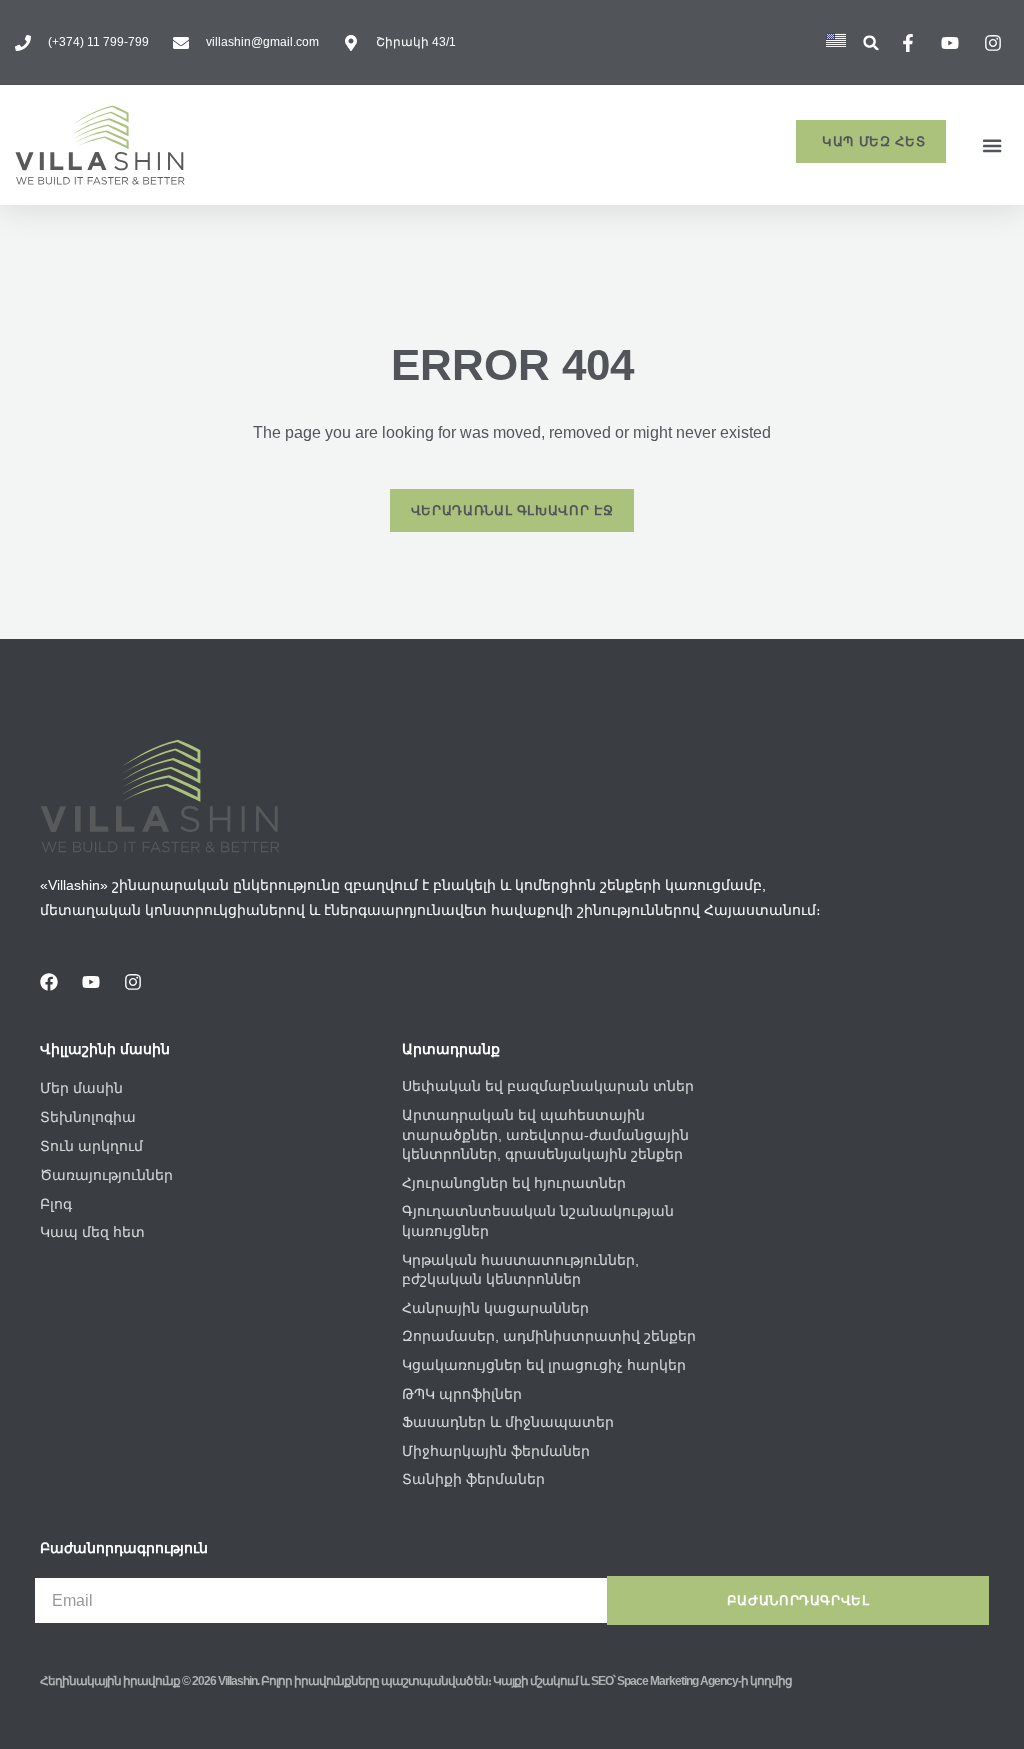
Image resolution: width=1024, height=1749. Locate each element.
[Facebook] (49, 982)
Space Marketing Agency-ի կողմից (704, 1681)
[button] (871, 42)
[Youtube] (91, 982)
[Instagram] (133, 982)
